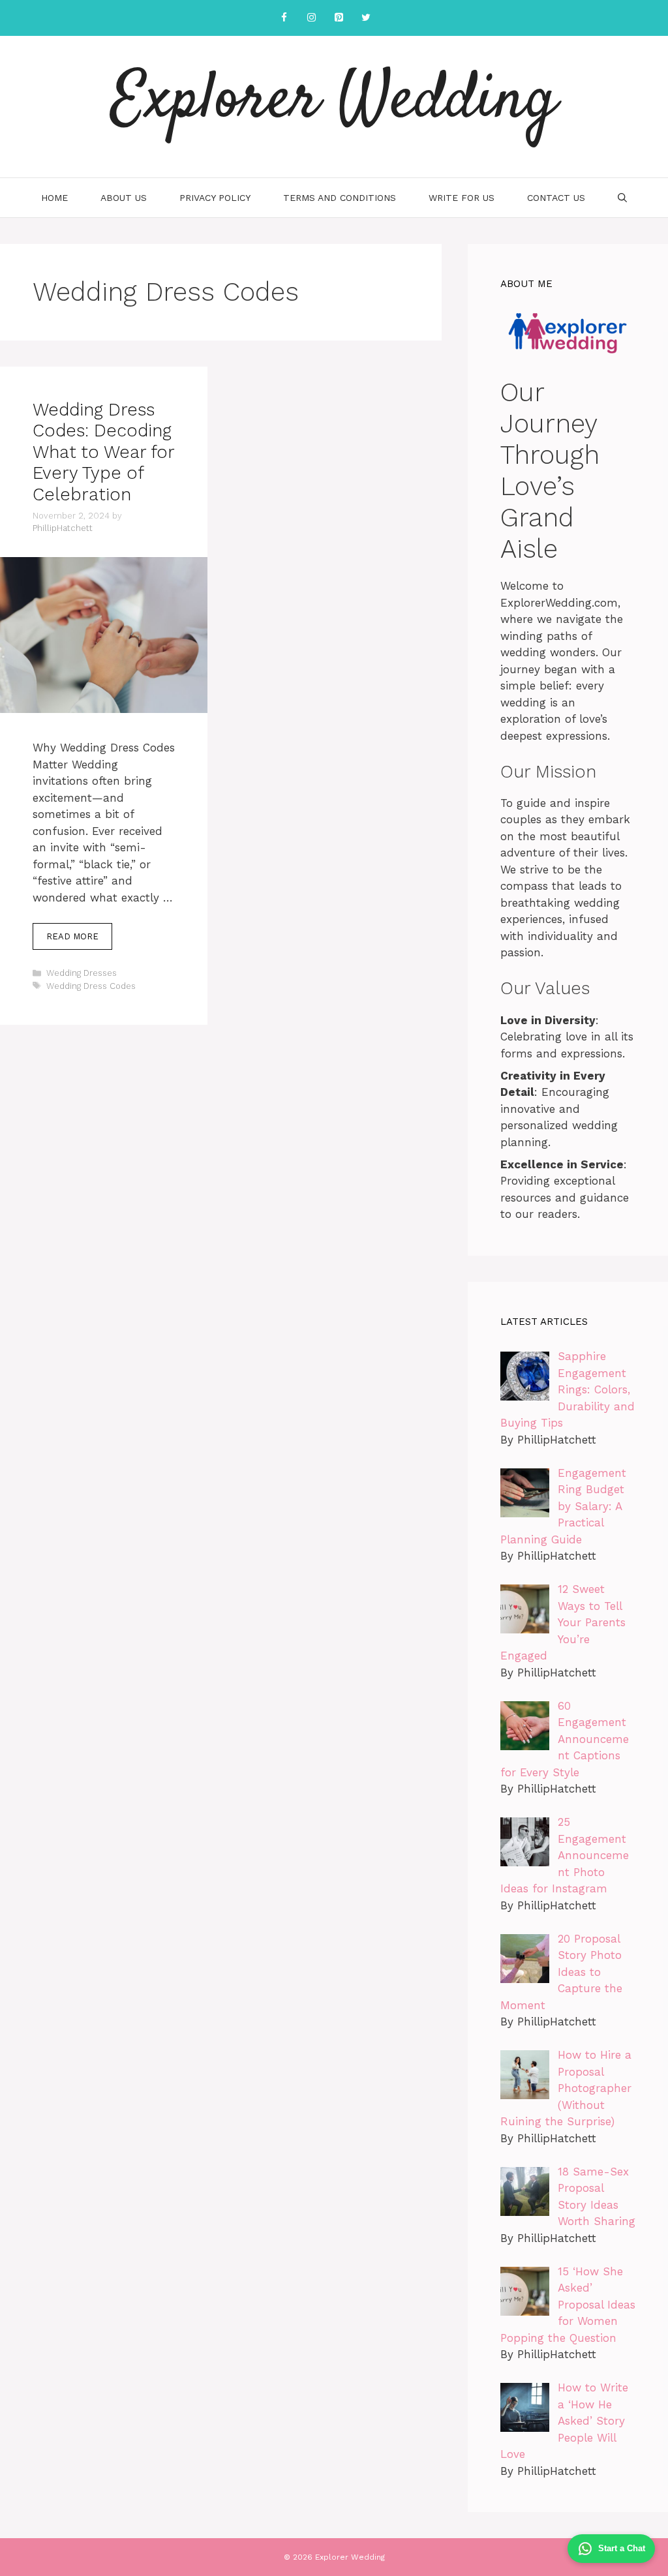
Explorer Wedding (334, 101)
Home (54, 198)
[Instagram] (311, 18)
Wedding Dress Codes (91, 986)
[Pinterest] (339, 18)
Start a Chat (622, 2548)
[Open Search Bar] (622, 198)
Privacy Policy (215, 198)
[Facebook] (284, 18)
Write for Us (462, 198)
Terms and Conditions (340, 198)
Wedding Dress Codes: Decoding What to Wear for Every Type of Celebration (103, 452)
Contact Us (556, 198)
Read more (72, 936)
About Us (124, 198)
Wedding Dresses (82, 973)
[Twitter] (366, 18)
